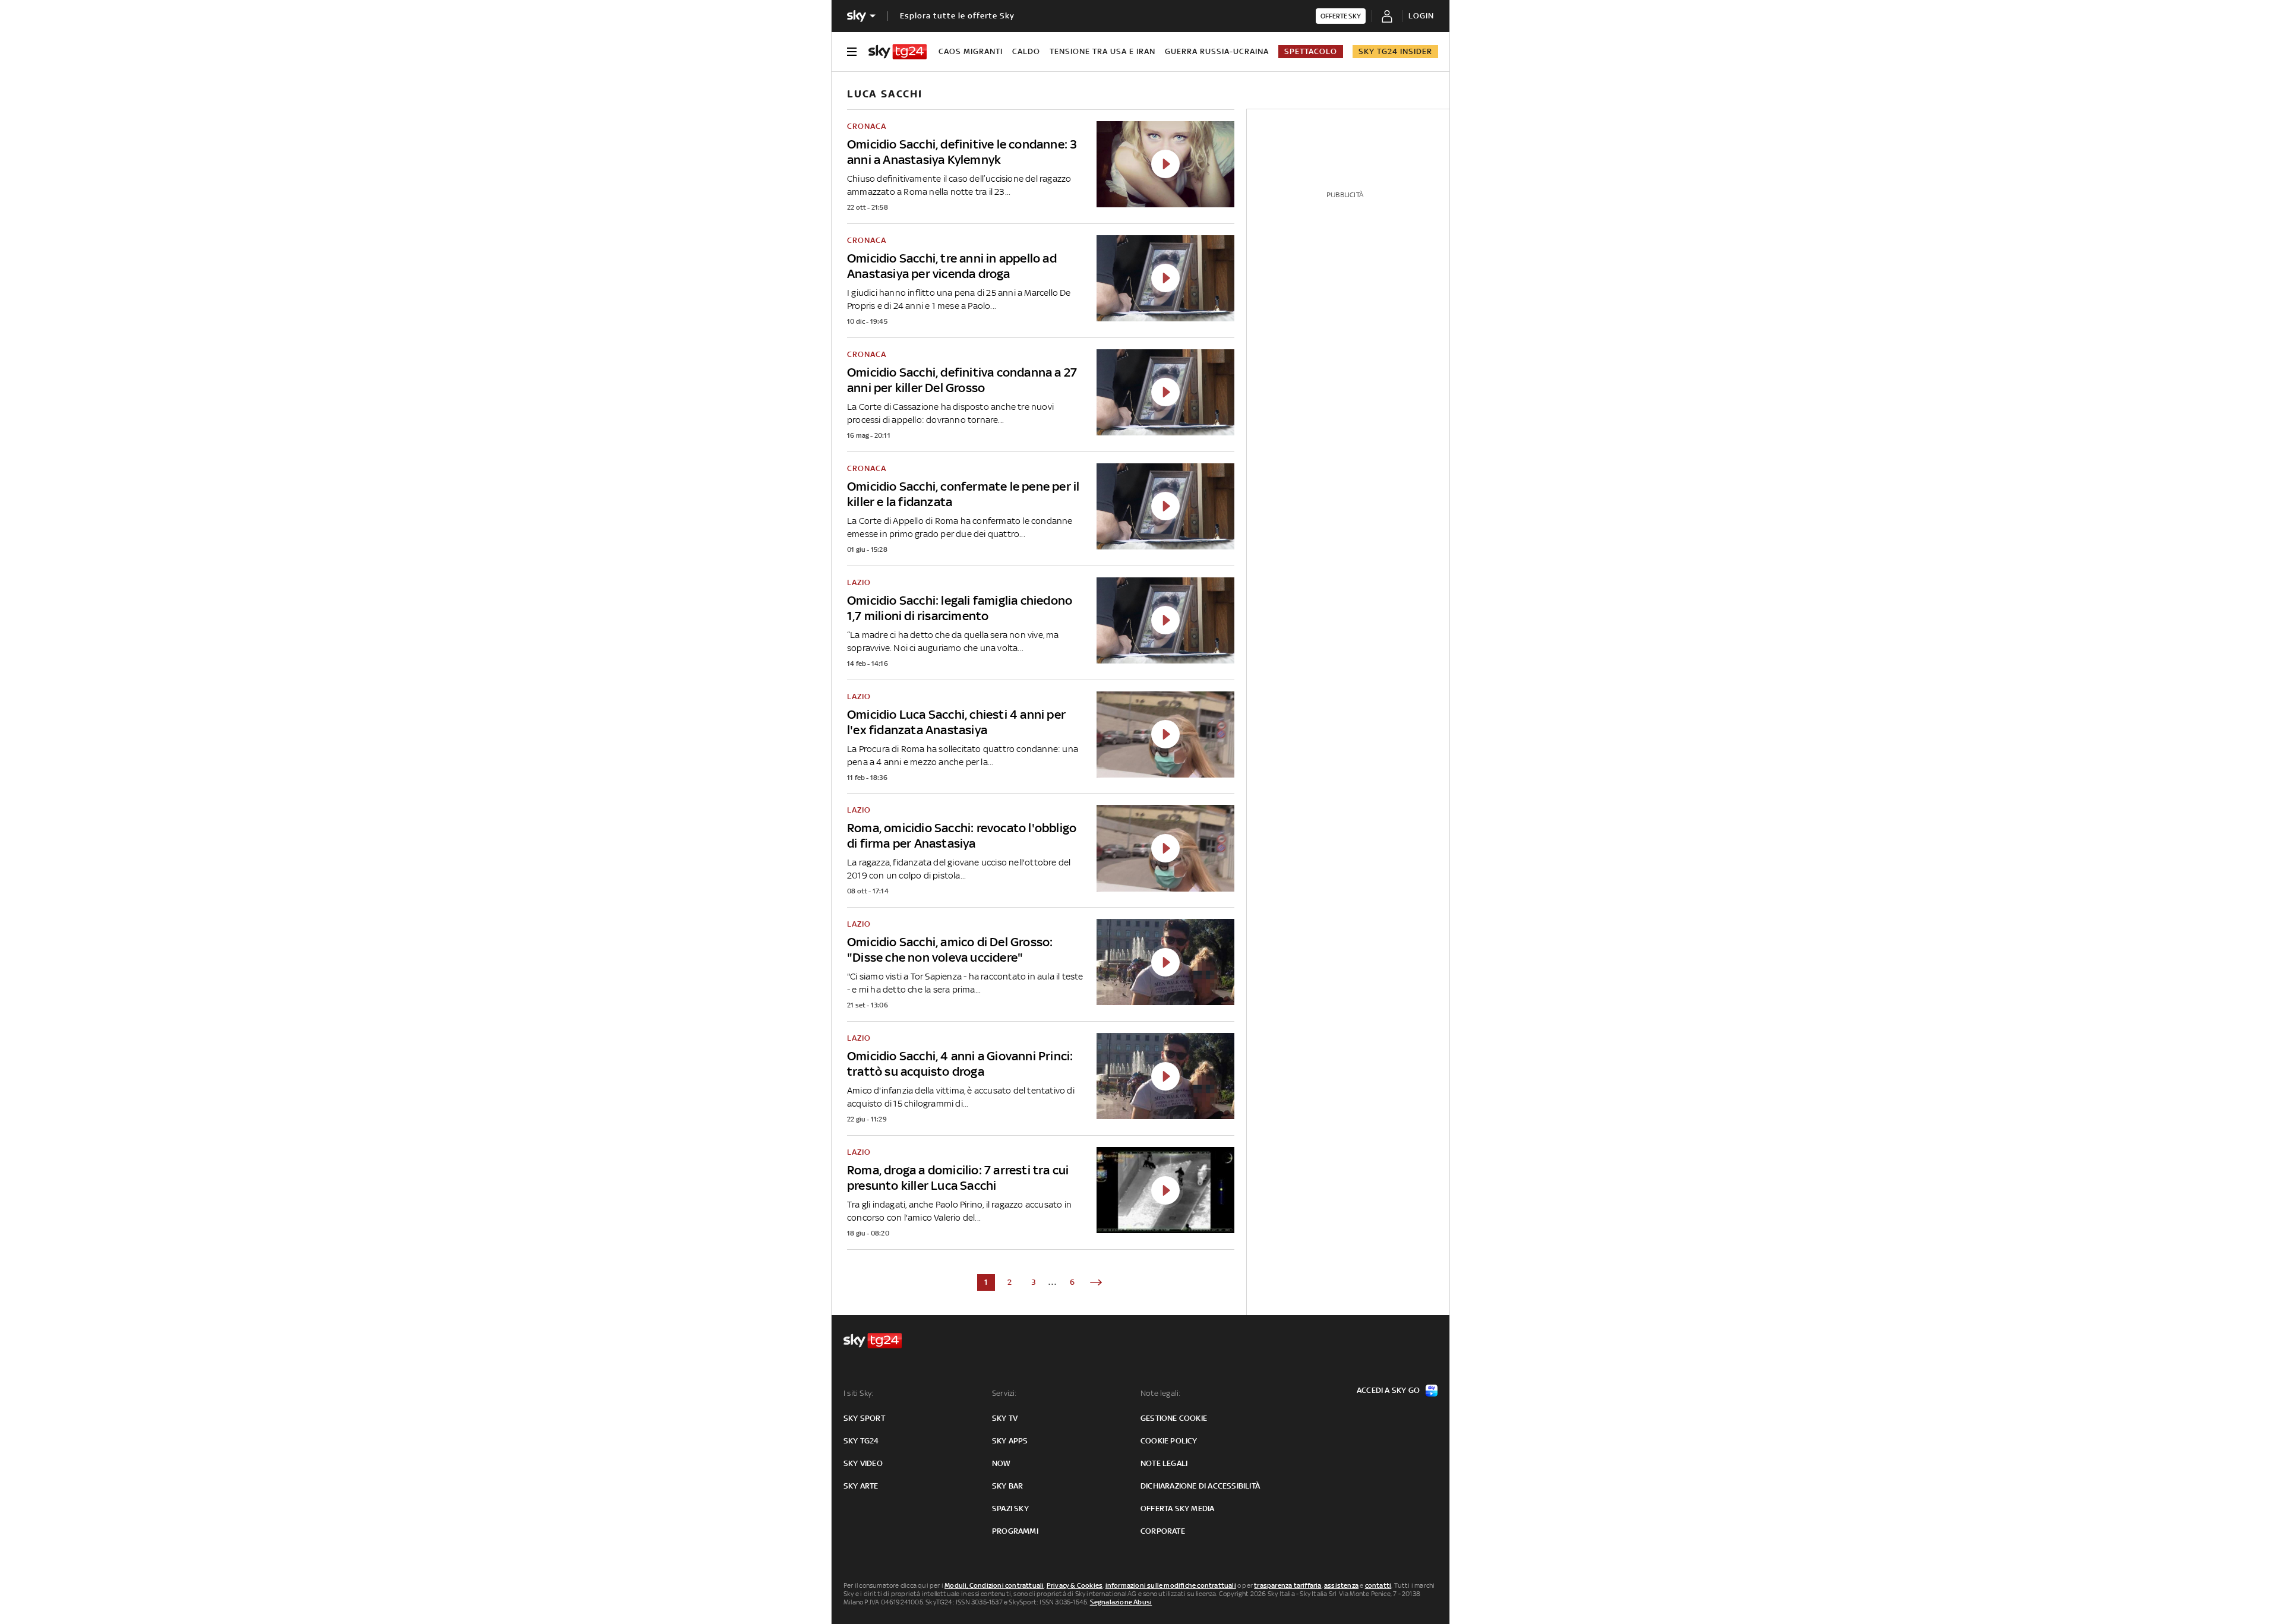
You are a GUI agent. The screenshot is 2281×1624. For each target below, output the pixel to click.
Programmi (1015, 1531)
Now (1002, 1463)
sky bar (1007, 1486)
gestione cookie (1174, 1418)
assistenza (1341, 1585)
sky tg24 (861, 1441)
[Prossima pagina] (1096, 1282)
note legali (1164, 1463)
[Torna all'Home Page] (898, 52)
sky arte (861, 1486)
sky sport (864, 1418)
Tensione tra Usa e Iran (1102, 51)
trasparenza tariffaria (1288, 1585)
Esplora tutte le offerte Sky (957, 16)
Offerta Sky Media (1177, 1508)
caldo (1026, 51)
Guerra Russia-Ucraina (1217, 51)
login (1421, 16)
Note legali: (1160, 1393)
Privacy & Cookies (1075, 1585)
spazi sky (1010, 1508)
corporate (1163, 1531)
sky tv (1005, 1418)
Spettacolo (1311, 51)
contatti (1378, 1585)
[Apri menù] (852, 52)
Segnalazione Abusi (1121, 1602)
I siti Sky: (858, 1393)
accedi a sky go (1388, 1390)
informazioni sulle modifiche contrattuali (1171, 1585)
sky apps (1010, 1441)
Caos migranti (971, 51)
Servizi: (1004, 1393)
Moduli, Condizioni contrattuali (994, 1585)
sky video (863, 1463)
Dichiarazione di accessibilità (1200, 1486)
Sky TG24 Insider (1395, 51)
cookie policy (1169, 1441)
